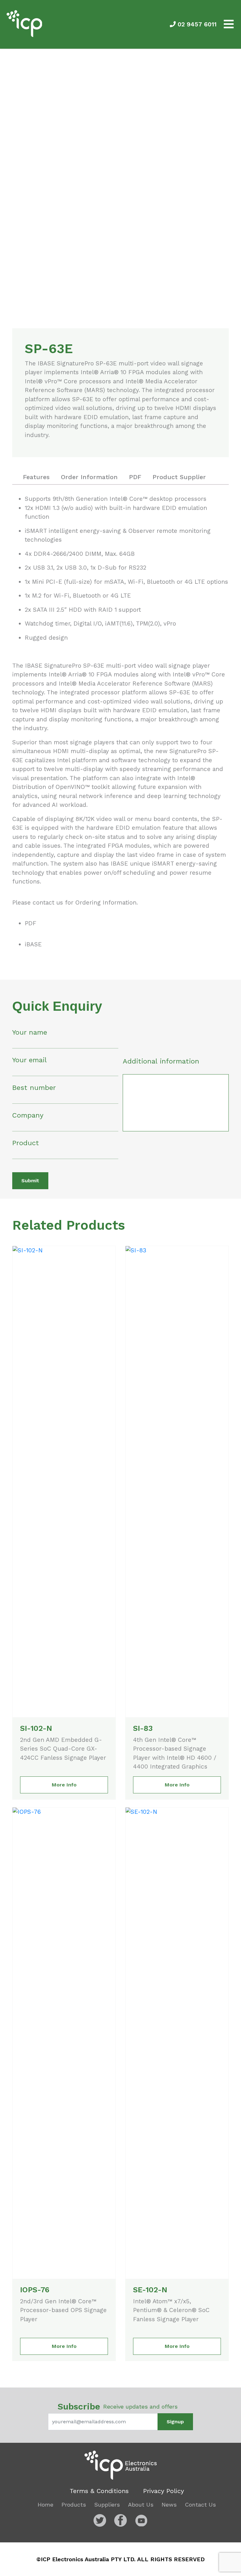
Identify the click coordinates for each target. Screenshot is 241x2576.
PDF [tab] (135, 477)
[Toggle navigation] (229, 24)
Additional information (161, 1061)
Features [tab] (36, 477)
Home (46, 2505)
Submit (30, 1181)
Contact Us (200, 2505)
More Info (64, 1785)
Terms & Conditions (99, 2491)
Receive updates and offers (118, 2406)
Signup (175, 2422)
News (169, 2505)
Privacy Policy (163, 2491)
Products (74, 2505)
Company (28, 1115)
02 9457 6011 (196, 24)
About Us (141, 2505)
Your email (29, 1060)
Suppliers (107, 2505)
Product (26, 1143)
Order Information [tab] (89, 477)
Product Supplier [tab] (179, 477)
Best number (34, 1088)
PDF (31, 923)
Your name (30, 1032)
